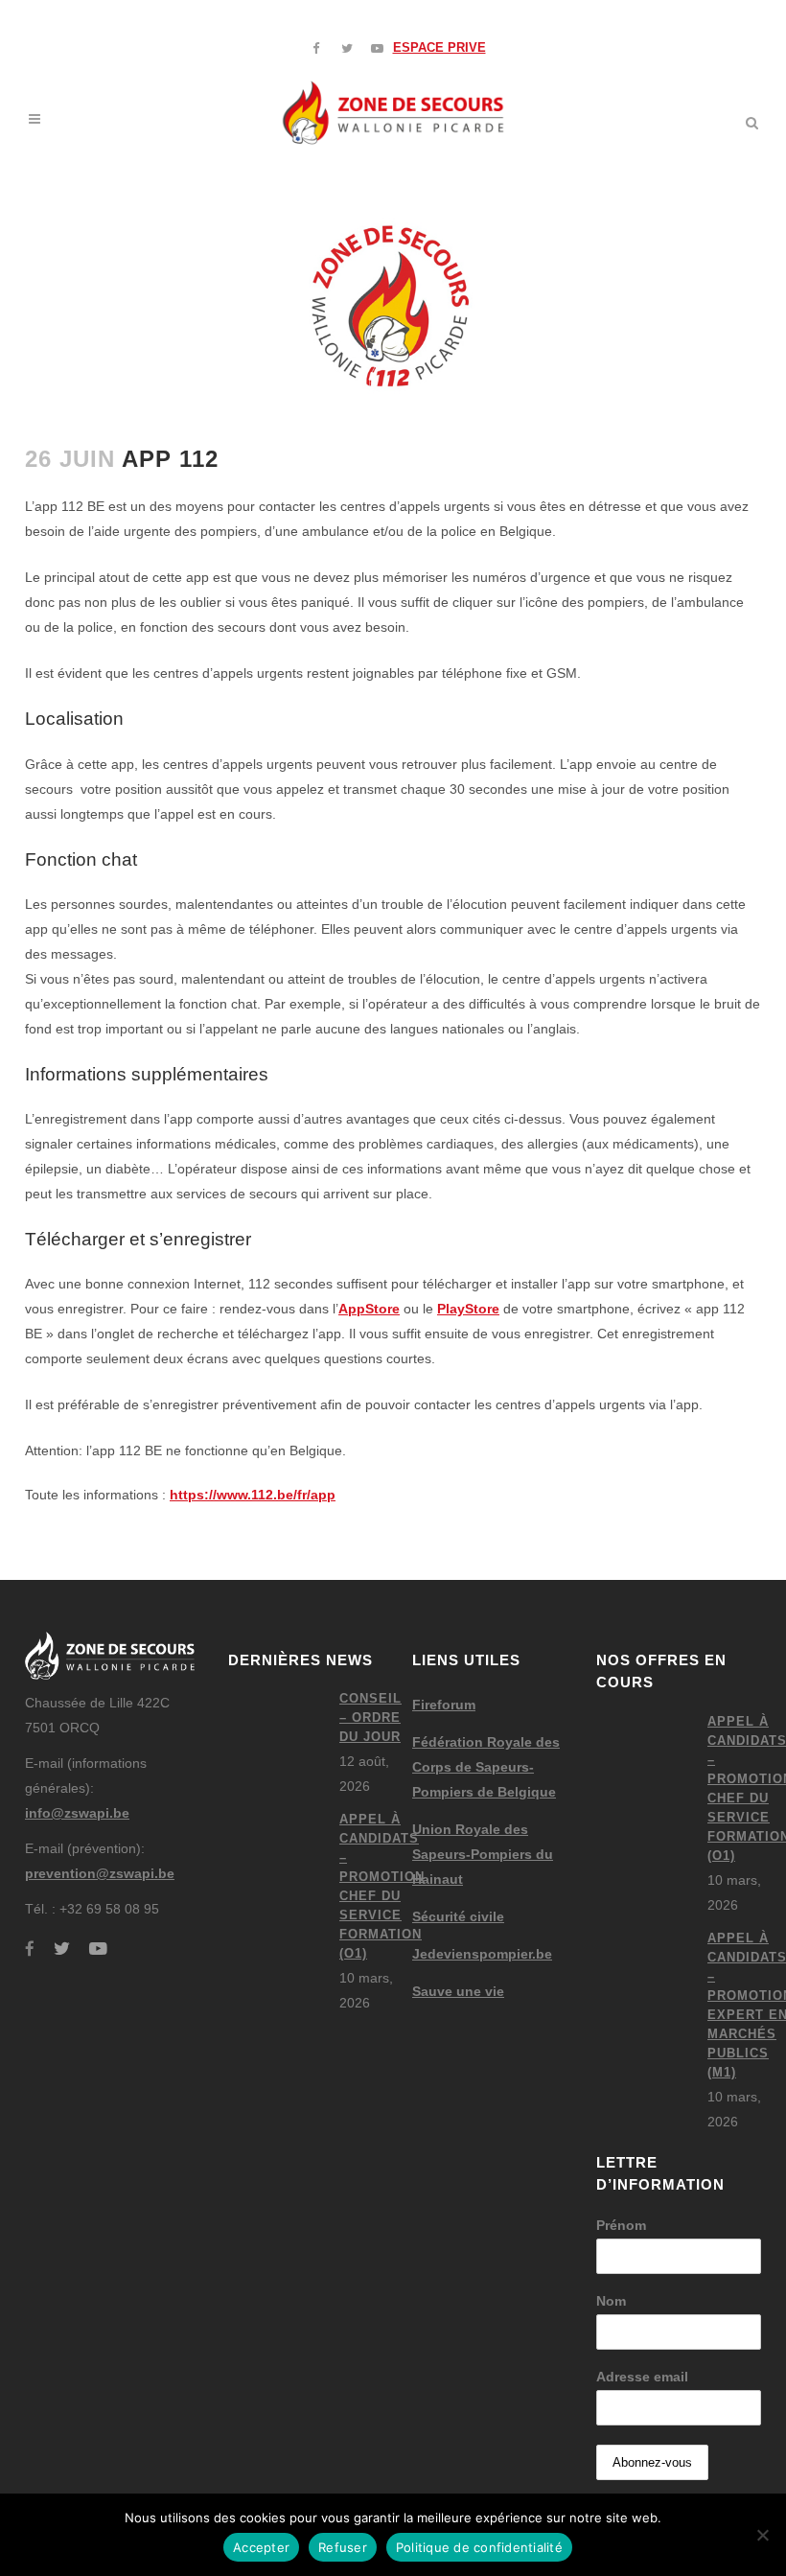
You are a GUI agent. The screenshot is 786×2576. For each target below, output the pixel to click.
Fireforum (444, 1705)
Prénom (621, 2225)
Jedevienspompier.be (482, 1954)
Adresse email (642, 2377)
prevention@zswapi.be (100, 1873)
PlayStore (468, 1309)
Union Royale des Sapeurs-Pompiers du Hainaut (483, 1854)
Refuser (343, 2547)
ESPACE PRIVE (439, 47)
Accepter (261, 2547)
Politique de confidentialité (479, 2547)
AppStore (369, 1309)
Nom (611, 2301)
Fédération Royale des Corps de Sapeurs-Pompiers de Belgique (486, 1767)
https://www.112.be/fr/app (253, 1495)
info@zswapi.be (77, 1813)
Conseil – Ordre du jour (370, 1717)
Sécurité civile (458, 1916)
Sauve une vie (458, 1991)
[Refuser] (762, 2535)
